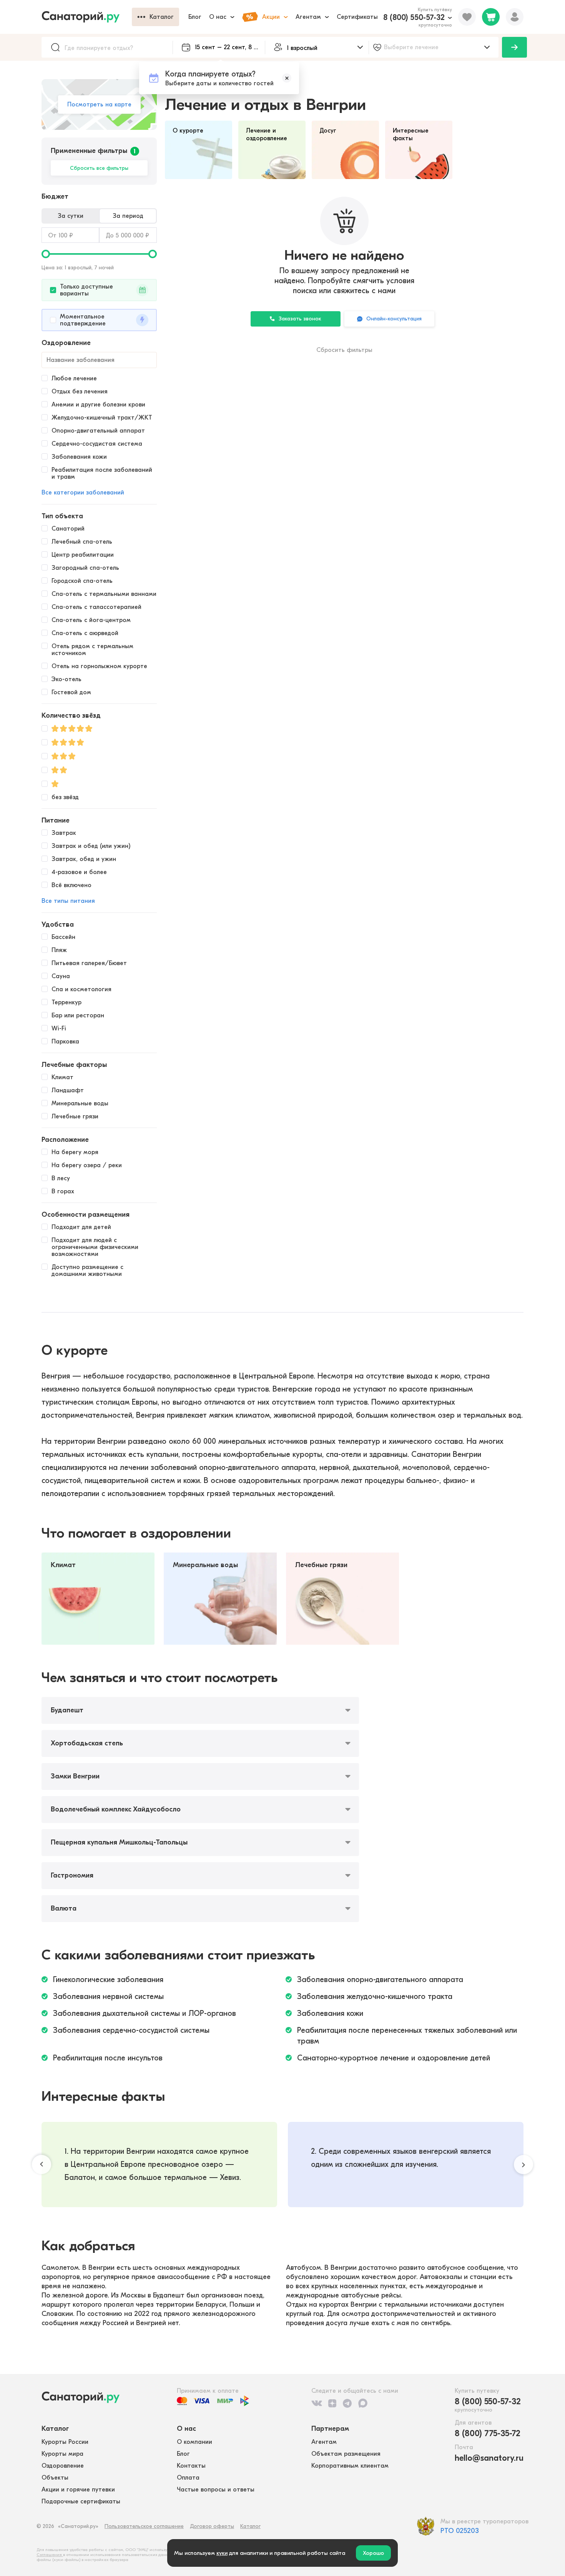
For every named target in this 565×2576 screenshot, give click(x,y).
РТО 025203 (460, 2531)
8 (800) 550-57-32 (414, 17)
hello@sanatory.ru (489, 2458)
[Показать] (514, 47)
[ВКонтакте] (317, 2403)
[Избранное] (467, 17)
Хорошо (373, 2553)
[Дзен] (332, 2403)
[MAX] (363, 2403)
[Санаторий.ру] (87, 17)
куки (222, 2553)
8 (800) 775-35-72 (488, 2433)
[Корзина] (491, 17)
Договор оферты (212, 2526)
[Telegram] (347, 2403)
